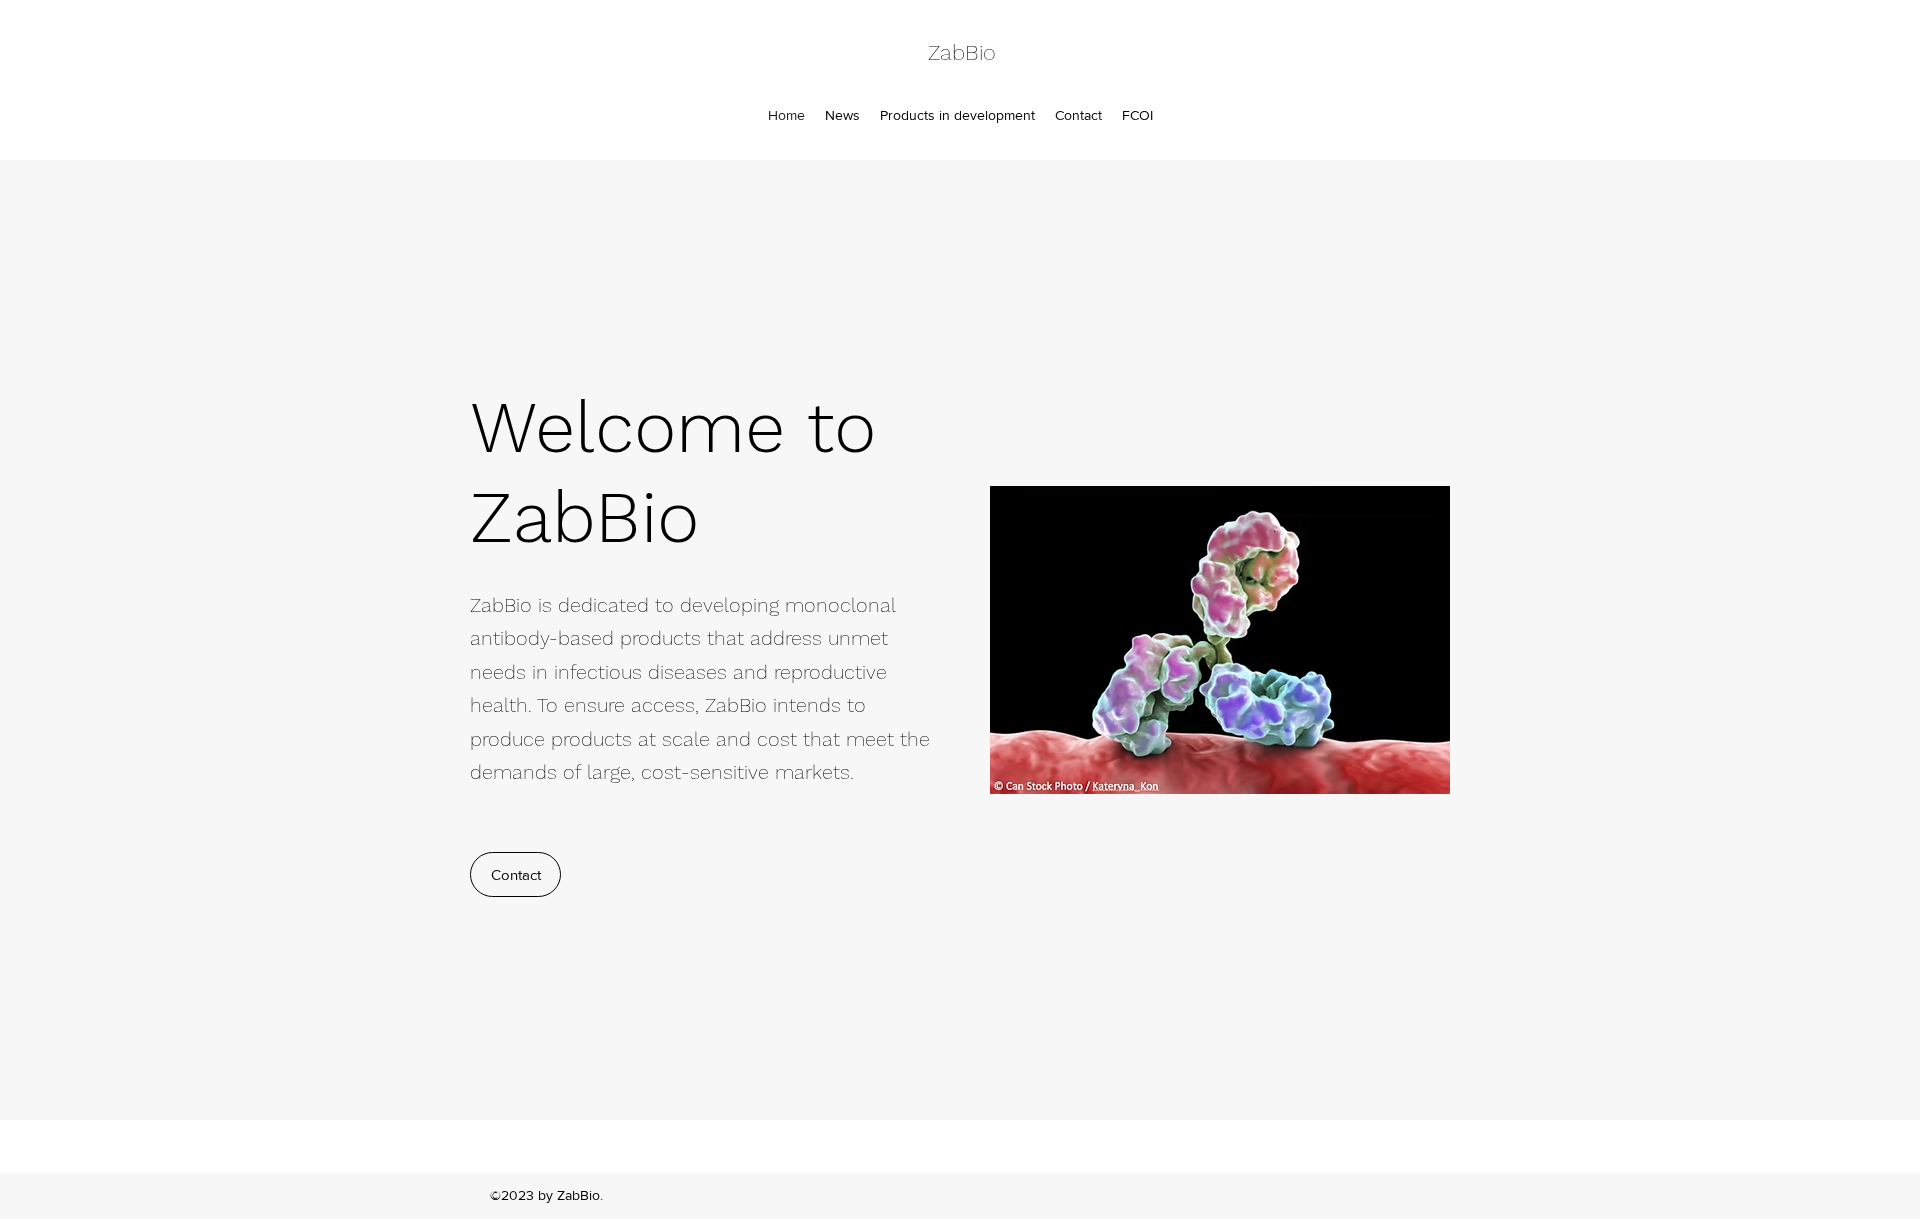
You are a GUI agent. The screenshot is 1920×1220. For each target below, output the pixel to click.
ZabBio (962, 52)
